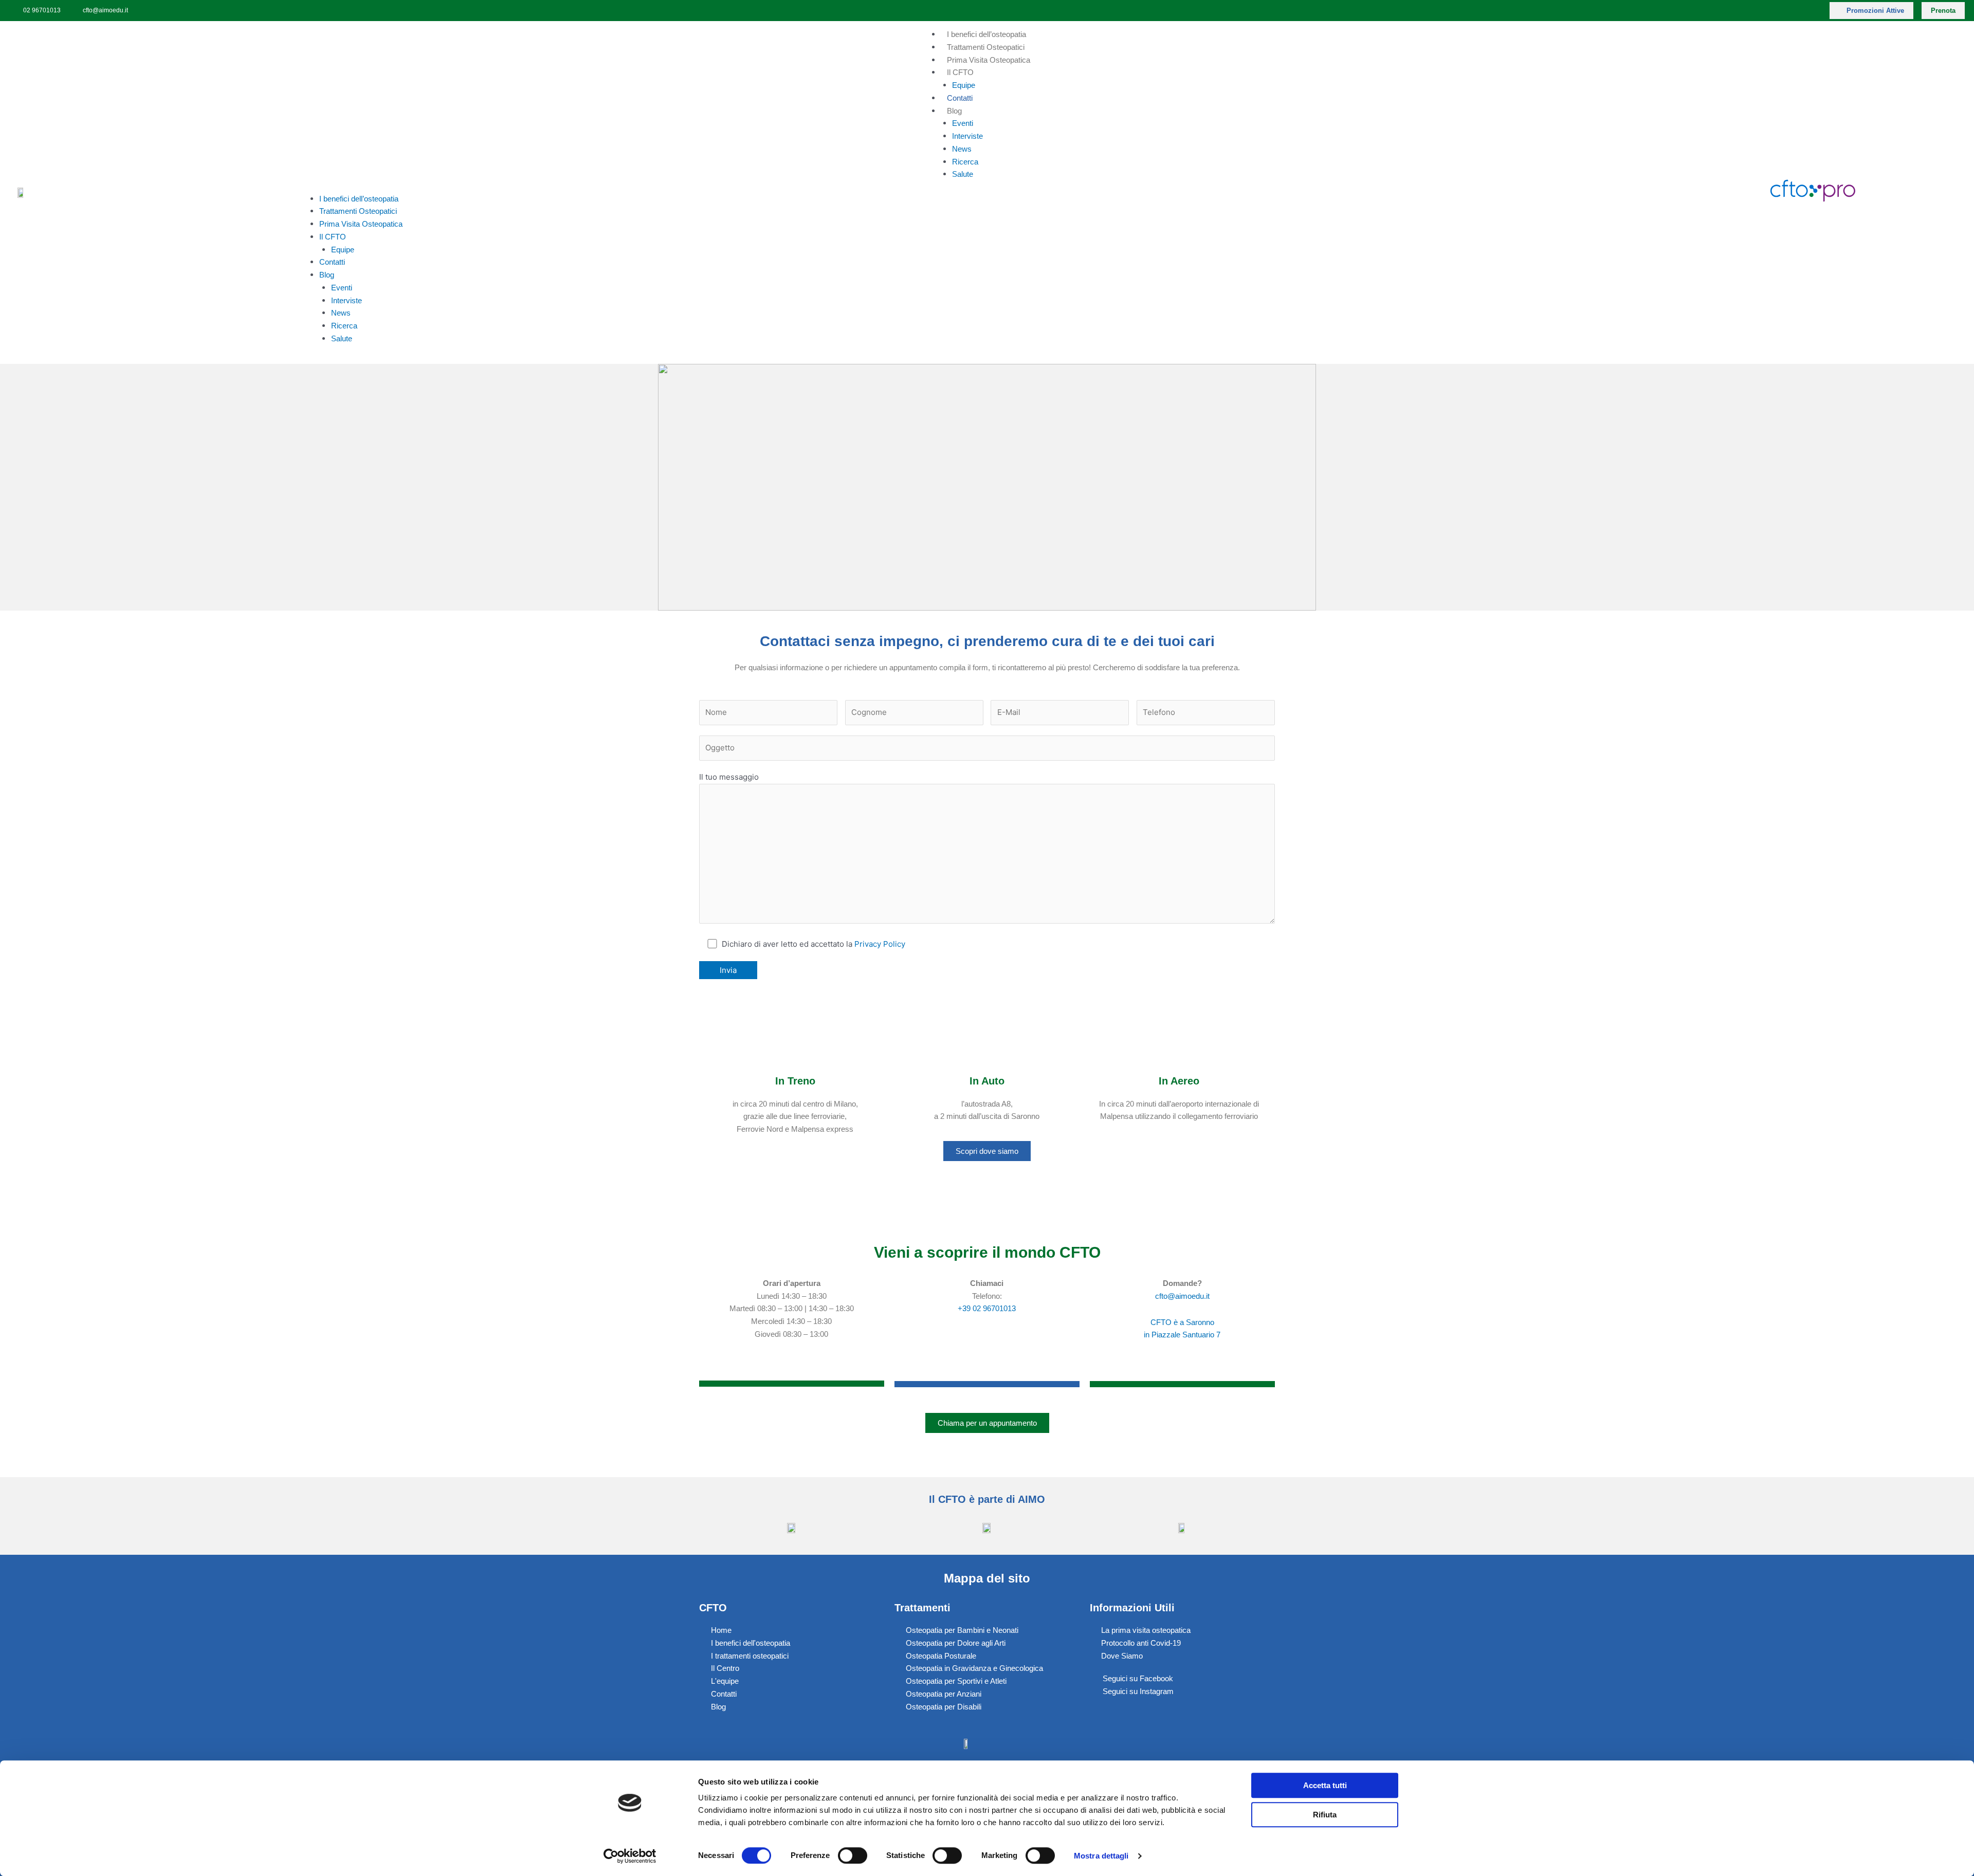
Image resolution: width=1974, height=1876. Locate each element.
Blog (954, 111)
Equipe (964, 85)
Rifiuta (1325, 1815)
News (962, 149)
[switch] (853, 1855)
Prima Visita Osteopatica (989, 60)
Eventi (963, 123)
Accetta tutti (1325, 1785)
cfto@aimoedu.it (1182, 1296)
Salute (963, 174)
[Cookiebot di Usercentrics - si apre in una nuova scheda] (630, 1856)
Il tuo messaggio (729, 777)
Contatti (960, 98)
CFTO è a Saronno (1182, 1322)
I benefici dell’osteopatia (986, 34)
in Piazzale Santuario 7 (1182, 1335)
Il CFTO (960, 72)
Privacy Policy (880, 944)
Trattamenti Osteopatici (986, 47)
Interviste (967, 136)
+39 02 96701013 (987, 1308)
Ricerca (965, 162)
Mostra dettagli (1101, 1856)
